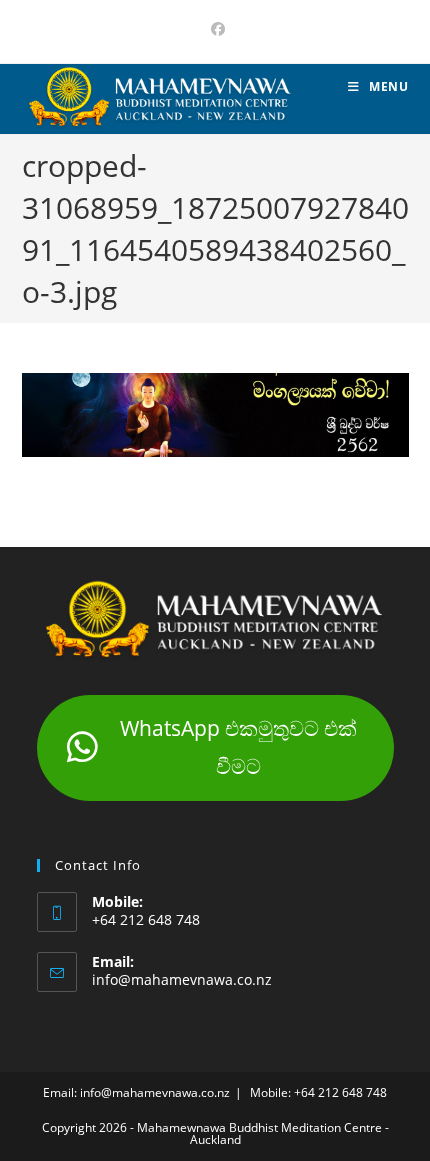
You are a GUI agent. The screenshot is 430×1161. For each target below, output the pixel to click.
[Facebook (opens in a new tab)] (215, 29)
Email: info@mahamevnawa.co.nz (136, 1092)
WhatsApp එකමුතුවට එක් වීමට (238, 747)
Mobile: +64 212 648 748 (318, 1092)
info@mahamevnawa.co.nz (182, 979)
